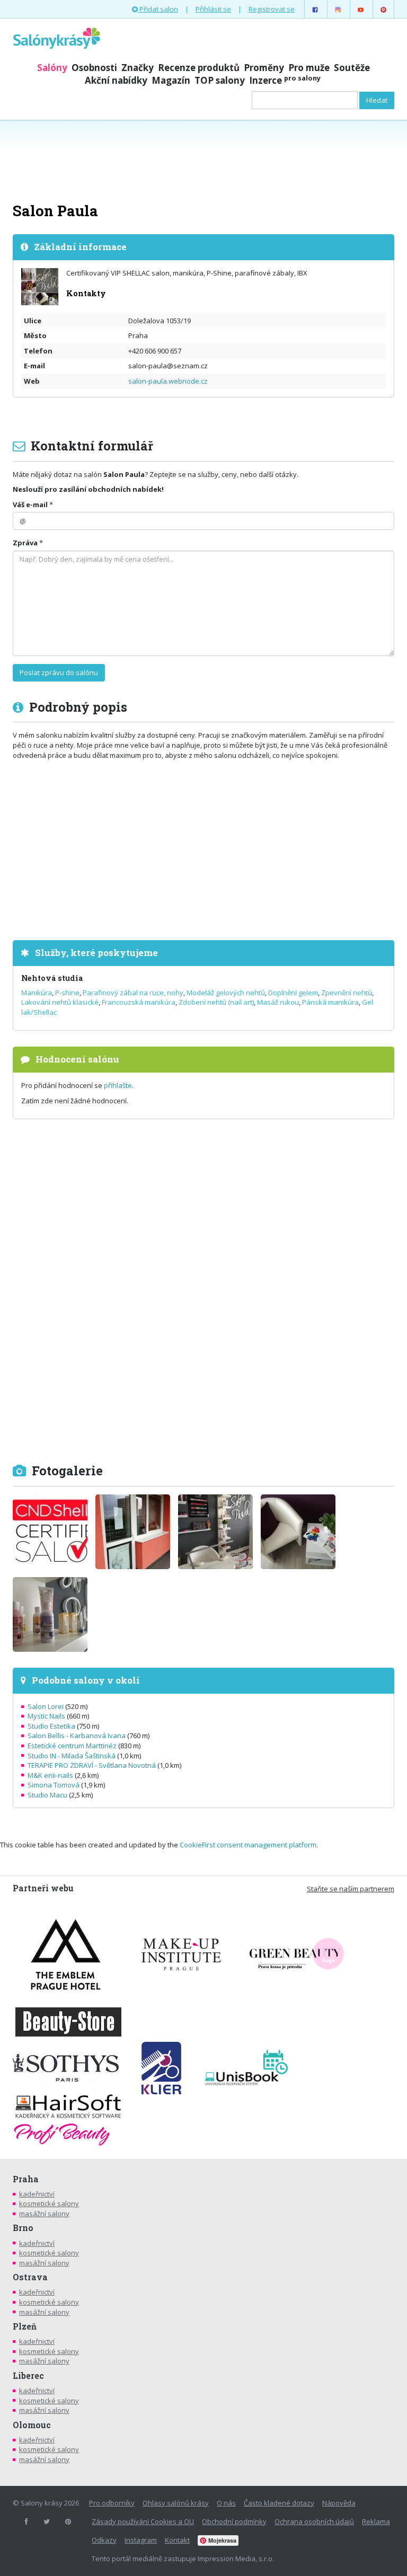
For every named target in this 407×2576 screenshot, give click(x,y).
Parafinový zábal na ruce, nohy (133, 993)
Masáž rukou (278, 1002)
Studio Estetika (51, 1726)
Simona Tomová (54, 1785)
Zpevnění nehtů (347, 993)
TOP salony (220, 80)
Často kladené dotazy (279, 2503)
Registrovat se (272, 9)
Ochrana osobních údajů (314, 2521)
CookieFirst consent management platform (248, 1845)
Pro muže (309, 68)
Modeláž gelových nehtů (226, 993)
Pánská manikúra (330, 1002)
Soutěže (352, 68)
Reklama (376, 2521)
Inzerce (285, 80)
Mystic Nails (46, 1716)
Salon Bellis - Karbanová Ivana (77, 1736)
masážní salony (44, 2214)
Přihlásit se (213, 9)
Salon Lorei (46, 1706)
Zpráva (25, 543)
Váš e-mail (30, 504)
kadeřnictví (37, 2194)
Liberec (28, 2376)
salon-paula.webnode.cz (168, 381)
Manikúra (37, 993)
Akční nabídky (116, 80)
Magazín (171, 80)
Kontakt (177, 2540)
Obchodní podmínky (234, 2521)
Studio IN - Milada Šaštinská (72, 1756)
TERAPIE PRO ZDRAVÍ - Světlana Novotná (92, 1765)
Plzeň (25, 2326)
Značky (138, 68)
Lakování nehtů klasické (60, 1002)
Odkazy (104, 2540)
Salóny (52, 68)
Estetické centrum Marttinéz (72, 1746)
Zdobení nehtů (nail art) (216, 1002)
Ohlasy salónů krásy (176, 2503)
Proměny (264, 68)
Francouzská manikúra (139, 1002)
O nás (226, 2503)
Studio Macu (47, 1795)
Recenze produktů (199, 68)
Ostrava (30, 2277)
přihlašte (118, 1085)
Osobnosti (94, 68)
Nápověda (339, 2503)
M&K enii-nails (50, 1775)
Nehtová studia (52, 978)
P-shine (67, 993)
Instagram (141, 2540)
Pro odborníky (112, 2503)
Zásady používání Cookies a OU (143, 2521)
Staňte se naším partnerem (351, 1889)
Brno (23, 2228)
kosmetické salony (49, 2203)
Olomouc (32, 2425)
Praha (26, 2179)
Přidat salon (158, 9)
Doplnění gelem (293, 993)
